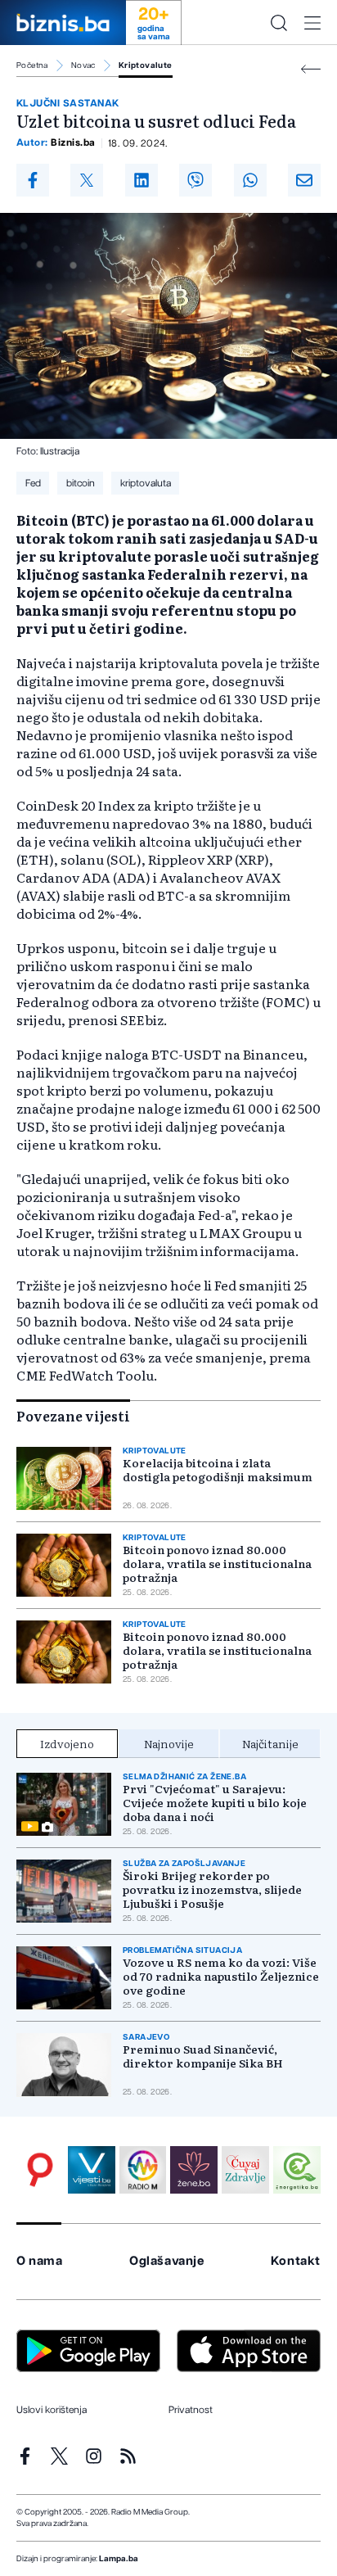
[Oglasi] (40, 2170)
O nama (40, 2261)
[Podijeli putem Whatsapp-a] (250, 180)
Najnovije (169, 1743)
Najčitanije (270, 1743)
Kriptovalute (146, 66)
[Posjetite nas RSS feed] (128, 2456)
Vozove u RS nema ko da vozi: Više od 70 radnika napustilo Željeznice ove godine (221, 1976)
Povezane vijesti (73, 1416)
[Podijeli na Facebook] (33, 180)
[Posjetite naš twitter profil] (59, 2456)
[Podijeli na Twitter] (87, 180)
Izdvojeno (67, 1743)
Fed (33, 483)
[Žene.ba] (194, 2170)
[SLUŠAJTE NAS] (143, 2170)
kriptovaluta (146, 483)
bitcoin (81, 483)
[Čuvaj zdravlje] (245, 2170)
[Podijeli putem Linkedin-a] (142, 180)
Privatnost (191, 2410)
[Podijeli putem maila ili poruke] (304, 180)
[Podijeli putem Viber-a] (195, 180)
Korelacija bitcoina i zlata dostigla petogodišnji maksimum (218, 1470)
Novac (83, 66)
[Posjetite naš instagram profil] (94, 2456)
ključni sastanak (68, 103)
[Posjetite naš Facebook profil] (25, 2456)
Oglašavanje (167, 2261)
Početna (32, 66)
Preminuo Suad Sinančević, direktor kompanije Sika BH (203, 2056)
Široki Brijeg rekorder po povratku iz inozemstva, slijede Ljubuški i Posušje (212, 1889)
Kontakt (296, 2261)
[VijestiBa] (92, 2170)
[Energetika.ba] (297, 2170)
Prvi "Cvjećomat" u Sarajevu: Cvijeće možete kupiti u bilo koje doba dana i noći (215, 1803)
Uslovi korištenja (52, 2410)
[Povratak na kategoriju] (311, 69)
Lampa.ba (119, 2559)
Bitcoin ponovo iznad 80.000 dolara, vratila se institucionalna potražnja (217, 1564)
